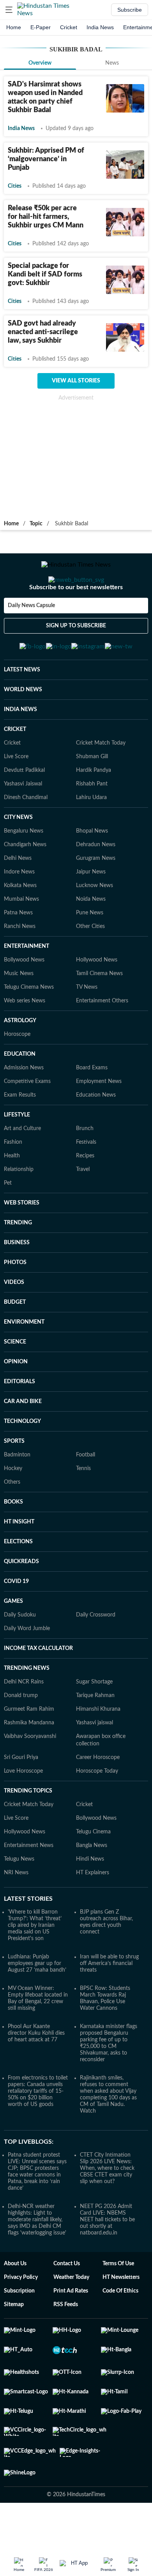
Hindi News (90, 1897)
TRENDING (18, 1261)
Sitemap (14, 2343)
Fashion (13, 1180)
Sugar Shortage (94, 1720)
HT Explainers (93, 1911)
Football (86, 1493)
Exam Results (20, 1133)
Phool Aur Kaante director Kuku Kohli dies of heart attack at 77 (36, 2071)
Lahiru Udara (91, 836)
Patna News (18, 951)
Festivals (86, 1180)
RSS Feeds (66, 2343)
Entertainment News (29, 1884)
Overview (40, 63)
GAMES (13, 1639)
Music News (19, 1012)
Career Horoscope (98, 1796)
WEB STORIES (22, 1241)
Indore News (19, 910)
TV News (87, 1025)
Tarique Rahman (95, 1734)
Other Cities (90, 965)
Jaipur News (91, 910)
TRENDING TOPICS (28, 1829)
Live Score (16, 795)
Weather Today (71, 2315)
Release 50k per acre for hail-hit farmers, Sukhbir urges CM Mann (46, 217)
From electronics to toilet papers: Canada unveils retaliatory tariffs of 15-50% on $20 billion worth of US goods (38, 2129)
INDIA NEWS (20, 748)
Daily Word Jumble (27, 1667)
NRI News (16, 1911)
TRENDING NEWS (27, 1706)
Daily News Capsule (31, 637)
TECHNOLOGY (22, 1460)
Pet (8, 1221)
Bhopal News (92, 869)
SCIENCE (15, 1380)
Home (14, 27)
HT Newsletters (121, 2315)
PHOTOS (15, 1301)
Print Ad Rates (71, 2329)
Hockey (13, 1507)
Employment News (99, 1120)
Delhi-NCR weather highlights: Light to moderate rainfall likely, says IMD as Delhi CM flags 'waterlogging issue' (37, 2258)
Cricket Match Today (101, 781)
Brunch (85, 1167)
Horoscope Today (97, 1809)
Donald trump (21, 1734)
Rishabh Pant (92, 822)
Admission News (24, 1106)
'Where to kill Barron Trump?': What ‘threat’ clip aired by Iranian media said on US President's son (35, 1963)
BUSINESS (17, 1281)
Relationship (19, 1208)
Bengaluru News (24, 869)
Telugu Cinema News (29, 1025)
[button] (9, 10)
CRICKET (15, 768)
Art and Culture (22, 1167)
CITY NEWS (18, 856)
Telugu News (19, 1897)
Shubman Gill (92, 795)
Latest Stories (28, 1937)
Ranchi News (20, 965)
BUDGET (15, 1340)
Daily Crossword (96, 1653)
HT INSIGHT (19, 1560)
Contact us (67, 2302)
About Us (15, 2302)
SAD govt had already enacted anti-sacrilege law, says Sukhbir (43, 332)
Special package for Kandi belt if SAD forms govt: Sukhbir (45, 275)
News (112, 63)
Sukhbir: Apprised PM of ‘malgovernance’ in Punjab (46, 159)
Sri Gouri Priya (21, 1796)
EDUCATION (20, 1092)
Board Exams (92, 1106)
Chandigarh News (25, 883)
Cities (15, 186)
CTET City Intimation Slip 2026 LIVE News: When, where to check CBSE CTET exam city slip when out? (107, 2206)
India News (100, 27)
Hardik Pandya (94, 808)
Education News (96, 1133)
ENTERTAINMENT (27, 984)
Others (12, 1520)
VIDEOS (14, 1321)
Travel (83, 1208)
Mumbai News (21, 937)
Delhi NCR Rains (24, 1720)
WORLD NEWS (23, 728)
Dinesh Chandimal (26, 836)
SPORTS (14, 1479)
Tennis (83, 1507)
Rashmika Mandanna (29, 1761)
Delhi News (18, 896)
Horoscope (17, 1072)
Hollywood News (97, 998)
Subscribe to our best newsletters (76, 618)
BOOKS (13, 1540)
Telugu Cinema (93, 1870)
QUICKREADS (21, 1600)
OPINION (16, 1400)
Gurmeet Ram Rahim (29, 1747)
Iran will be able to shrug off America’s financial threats (109, 2002)
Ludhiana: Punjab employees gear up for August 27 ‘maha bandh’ (37, 2002)
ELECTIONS (18, 1580)
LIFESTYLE (17, 1153)
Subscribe (130, 10)
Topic (36, 524)
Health (12, 1194)
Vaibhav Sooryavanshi (30, 1775)
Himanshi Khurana (98, 1747)
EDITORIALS (19, 1420)
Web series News (25, 1039)
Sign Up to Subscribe (76, 657)
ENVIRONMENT (24, 1360)
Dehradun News (96, 883)
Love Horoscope (23, 1809)
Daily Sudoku (20, 1653)
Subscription (19, 2329)
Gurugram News (96, 896)
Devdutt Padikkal (24, 808)
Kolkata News (20, 924)
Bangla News (92, 1884)
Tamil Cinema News (99, 1012)
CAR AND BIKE (23, 1440)
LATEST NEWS (22, 708)
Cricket (69, 27)
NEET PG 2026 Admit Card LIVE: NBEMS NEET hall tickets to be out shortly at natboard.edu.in (107, 2258)
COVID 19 (16, 1620)
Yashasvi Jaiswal (23, 822)
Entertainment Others (102, 1039)
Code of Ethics (120, 2329)
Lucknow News (95, 924)
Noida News (91, 937)
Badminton (17, 1493)
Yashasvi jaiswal (95, 1761)
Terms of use (118, 2302)
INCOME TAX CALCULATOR (38, 1687)
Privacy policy (21, 2315)
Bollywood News (24, 998)
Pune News (90, 951)
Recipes (85, 1194)
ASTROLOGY (20, 1059)
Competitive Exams (27, 1120)
